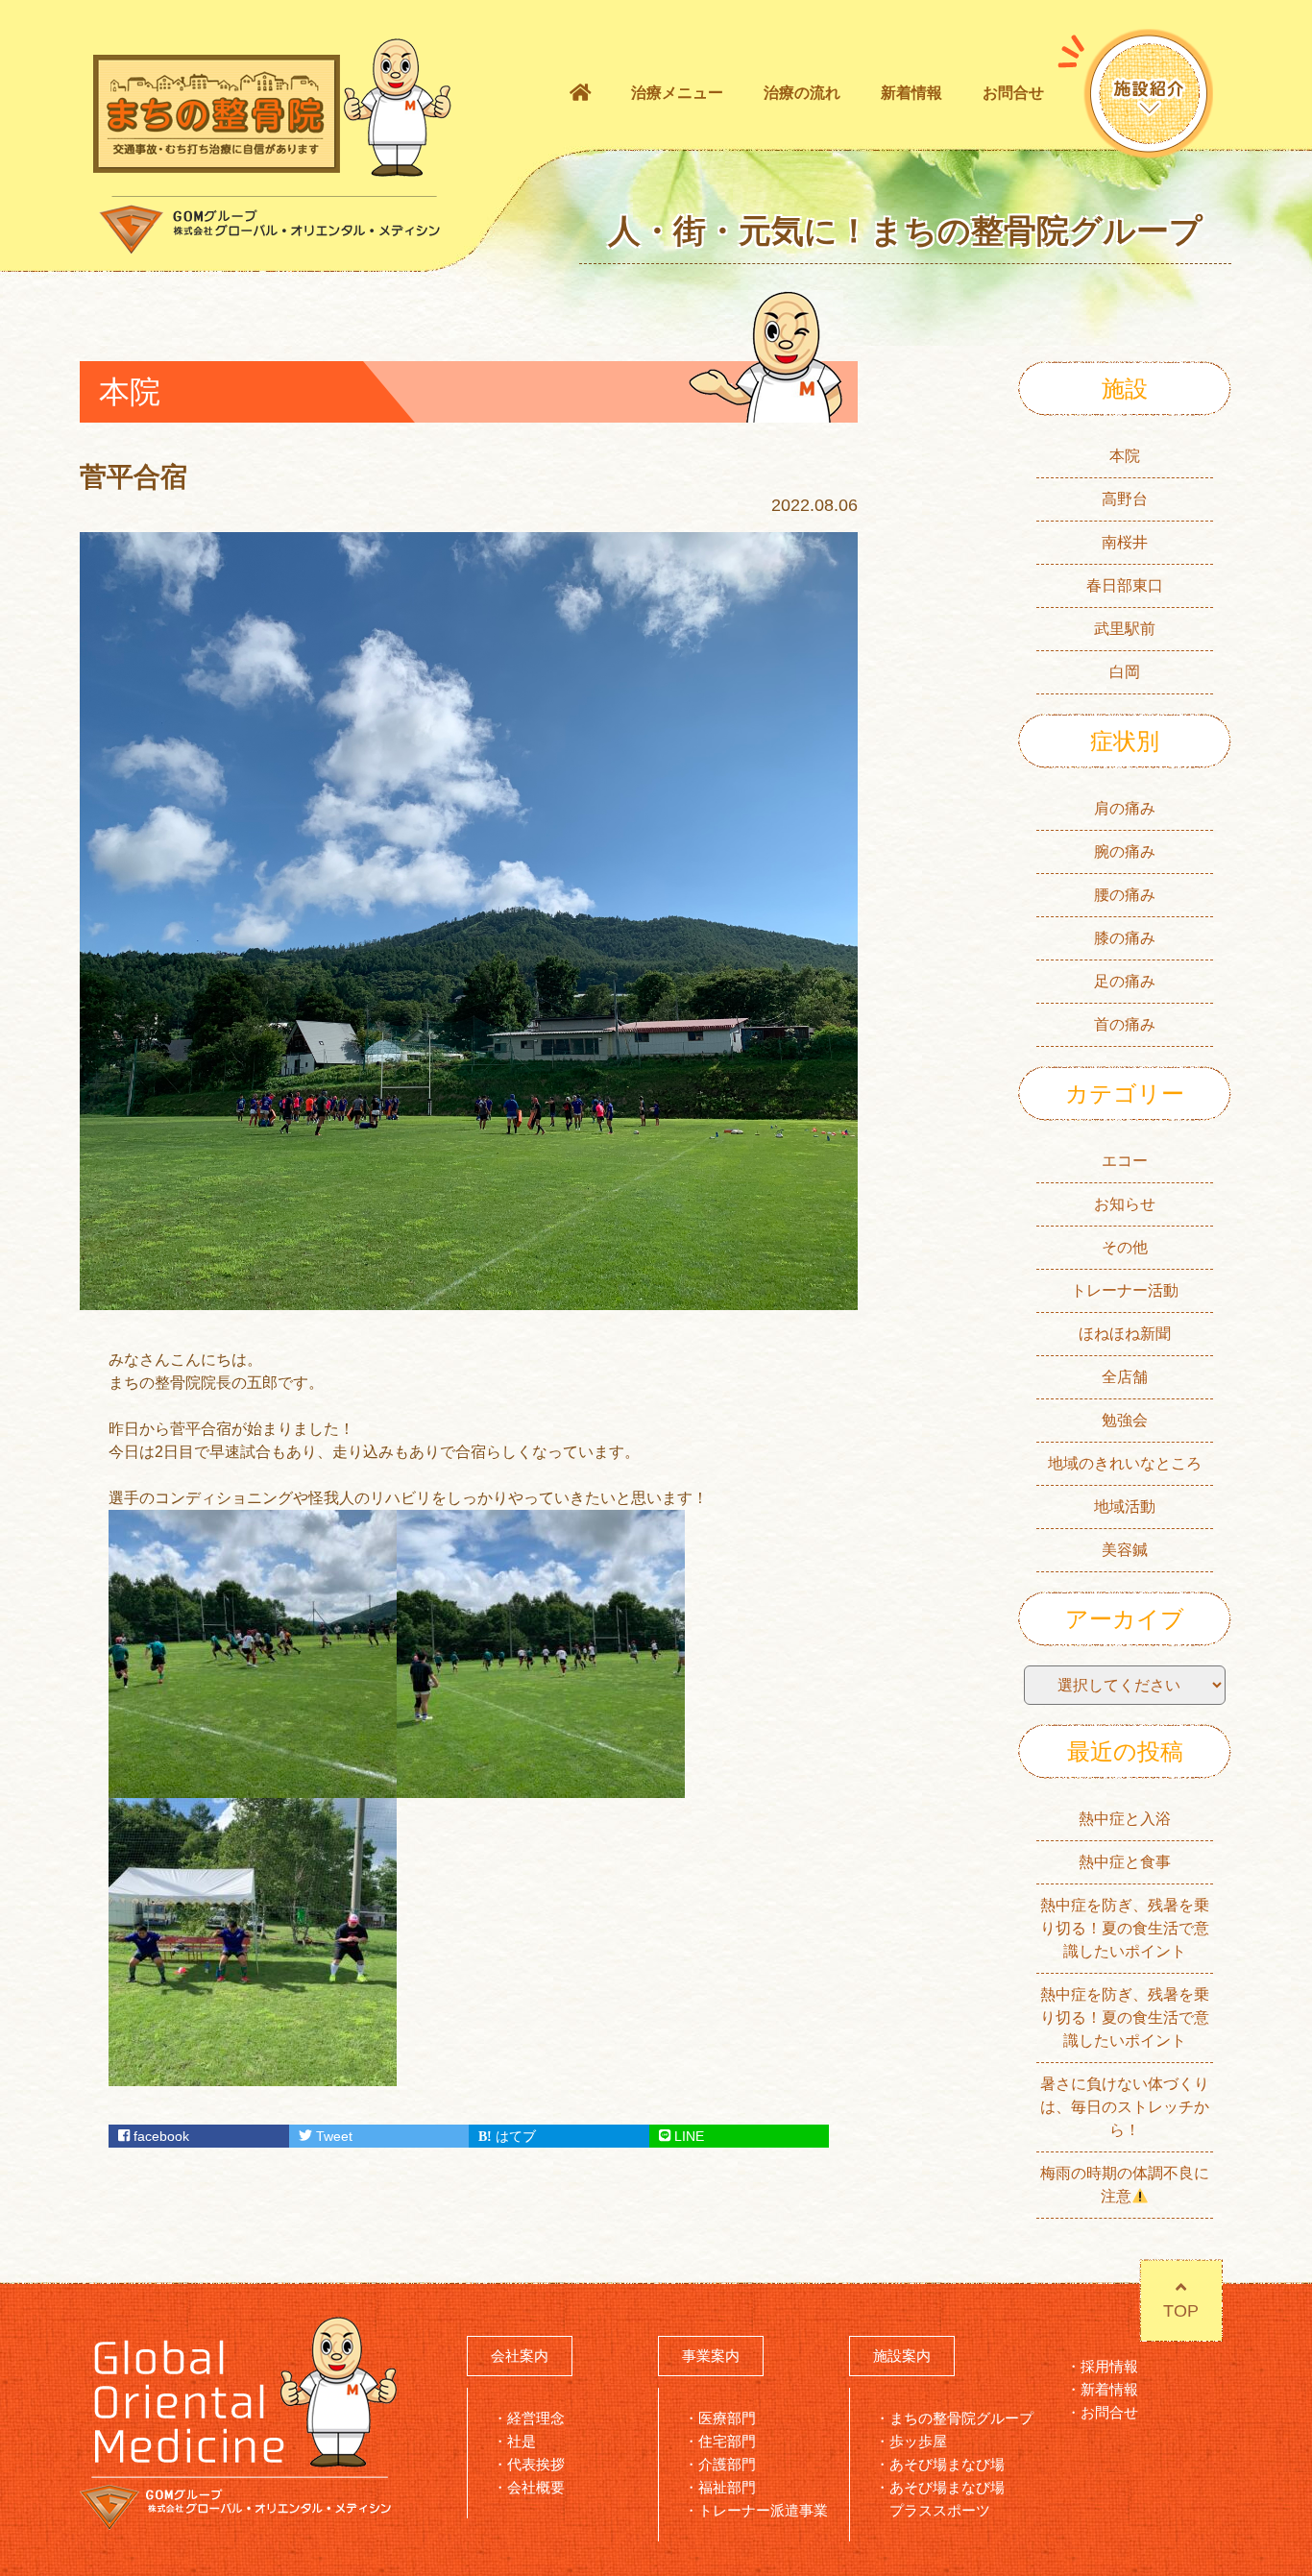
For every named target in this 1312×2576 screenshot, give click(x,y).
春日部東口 (1125, 585)
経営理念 (536, 2418)
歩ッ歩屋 (918, 2441)
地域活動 (1125, 1507)
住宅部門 (727, 2441)
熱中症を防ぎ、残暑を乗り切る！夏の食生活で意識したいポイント (1125, 1928)
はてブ (514, 2136)
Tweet (332, 2136)
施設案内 (902, 2356)
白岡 (1125, 672)
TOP (1181, 2311)
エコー (1125, 1161)
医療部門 (727, 2418)
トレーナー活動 (1125, 1290)
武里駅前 (1125, 629)
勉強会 (1125, 1420)
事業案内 (711, 2356)
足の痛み (1125, 981)
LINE (687, 2136)
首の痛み (1125, 1024)
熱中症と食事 (1125, 1862)
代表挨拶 (536, 2464)
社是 (522, 2441)
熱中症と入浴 (1125, 1819)
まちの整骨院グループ (961, 2418)
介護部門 (727, 2464)
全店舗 (1125, 1377)
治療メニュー (677, 93)
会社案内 (520, 2356)
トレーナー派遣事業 (763, 2510)
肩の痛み (1125, 808)
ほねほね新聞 (1125, 1334)
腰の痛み (1125, 895)
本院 (1125, 456)
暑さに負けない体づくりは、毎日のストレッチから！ (1125, 2107)
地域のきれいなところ (1125, 1463)
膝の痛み (1125, 938)
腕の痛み (1125, 851)
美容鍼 (1125, 1550)
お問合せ (1013, 93)
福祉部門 (727, 2487)
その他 (1125, 1247)
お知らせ (1125, 1204)
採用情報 (1109, 2366)
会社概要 (536, 2487)
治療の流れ (802, 93)
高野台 (1125, 499)
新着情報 (911, 93)
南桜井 (1125, 542)
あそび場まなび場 (947, 2464)
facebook (159, 2136)
